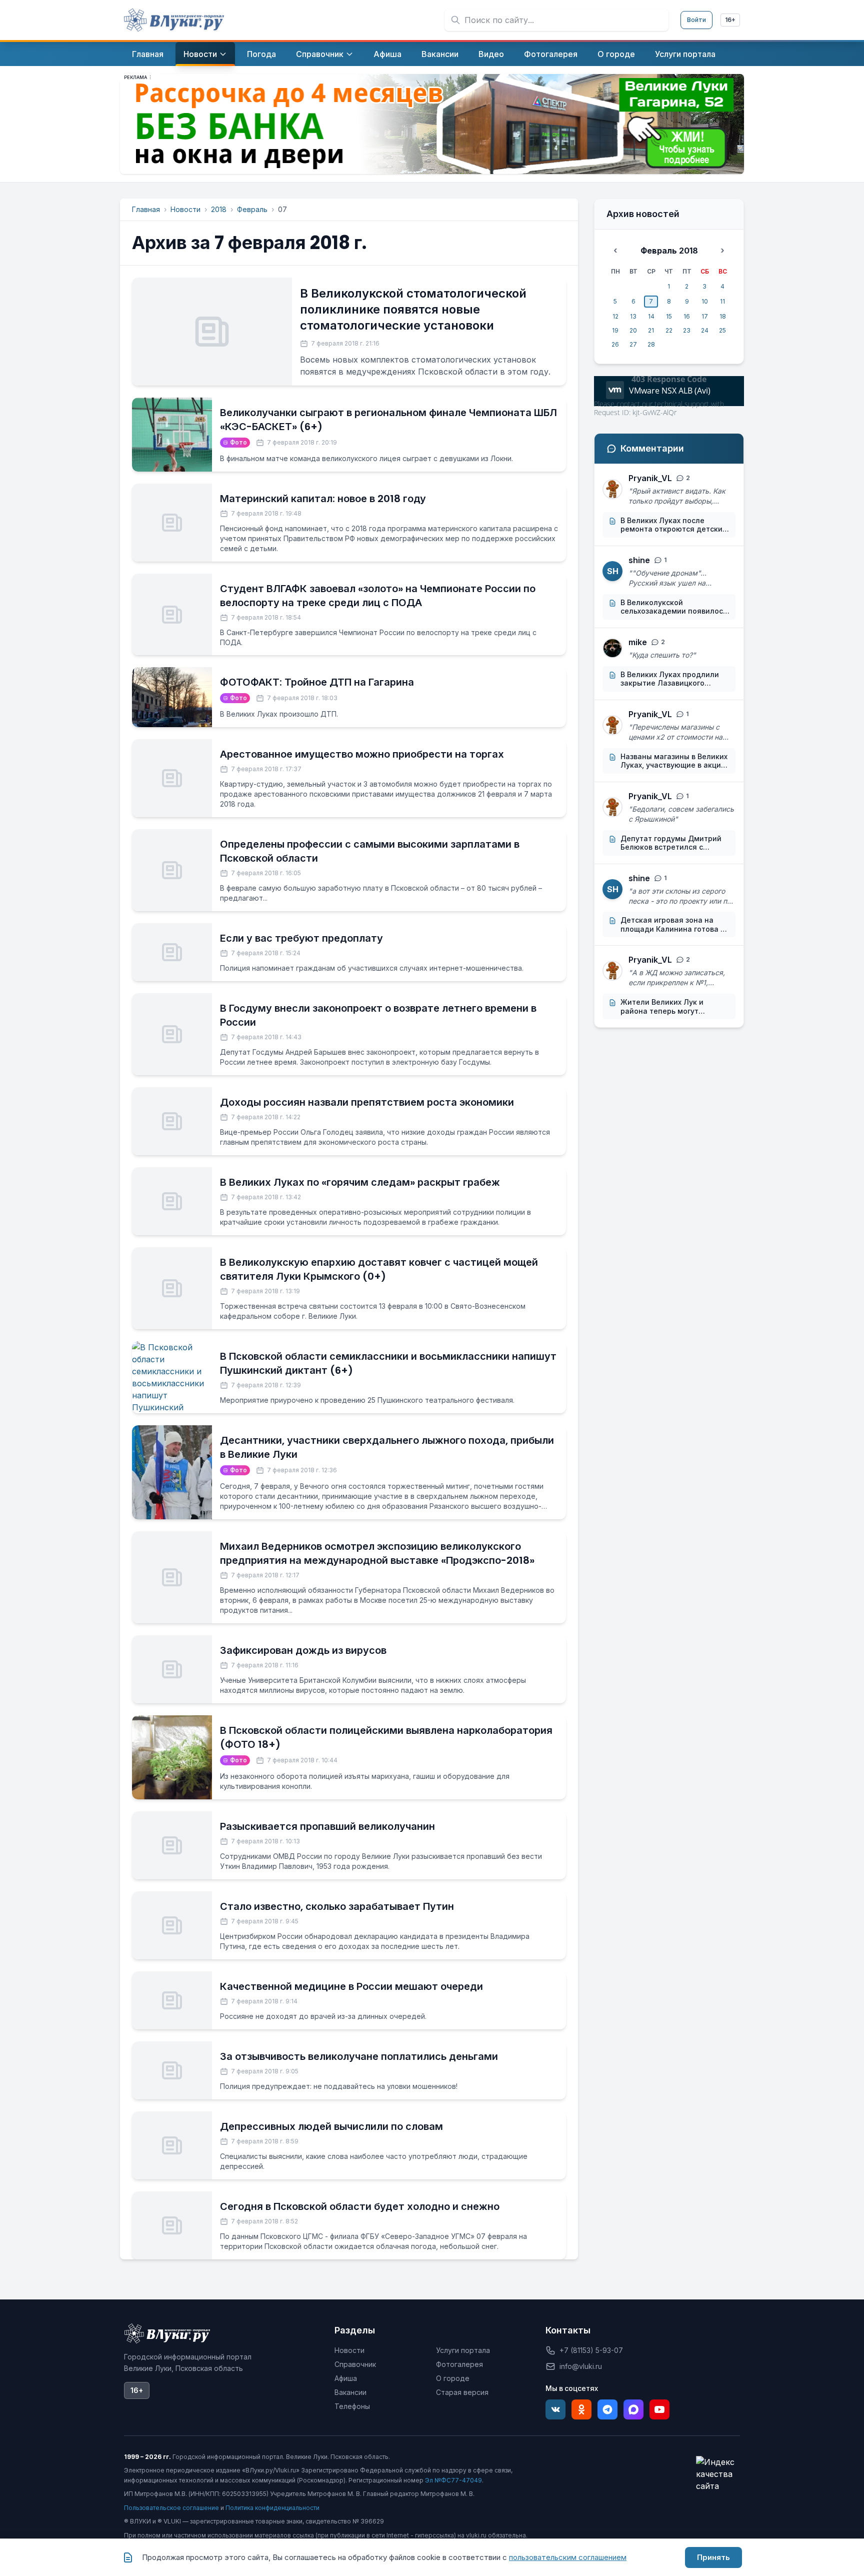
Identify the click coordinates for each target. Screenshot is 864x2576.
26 (615, 344)
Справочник (355, 2364)
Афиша (346, 2378)
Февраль (252, 209)
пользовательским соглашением (568, 2557)
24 (705, 330)
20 (633, 330)
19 (615, 330)
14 (651, 316)
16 (687, 316)
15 (669, 316)
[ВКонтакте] (555, 2409)
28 (651, 344)
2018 (219, 209)
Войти (696, 20)
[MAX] (633, 2409)
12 (615, 316)
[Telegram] (607, 2409)
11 (722, 301)
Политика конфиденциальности (272, 2508)
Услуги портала (463, 2350)
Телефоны (352, 2406)
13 (633, 316)
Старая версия (462, 2392)
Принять (713, 2557)
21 (651, 330)
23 (687, 330)
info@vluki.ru (581, 2366)
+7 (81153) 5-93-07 (591, 2350)
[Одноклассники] (581, 2409)
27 (633, 344)
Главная (146, 209)
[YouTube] (659, 2409)
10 (705, 301)
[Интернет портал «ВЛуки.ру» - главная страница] (174, 20)
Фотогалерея (459, 2364)
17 (705, 316)
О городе (453, 2378)
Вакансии (350, 2392)
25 (722, 330)
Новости (185, 209)
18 (723, 316)
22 (669, 330)
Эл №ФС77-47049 (453, 2480)
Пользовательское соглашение (171, 2508)
